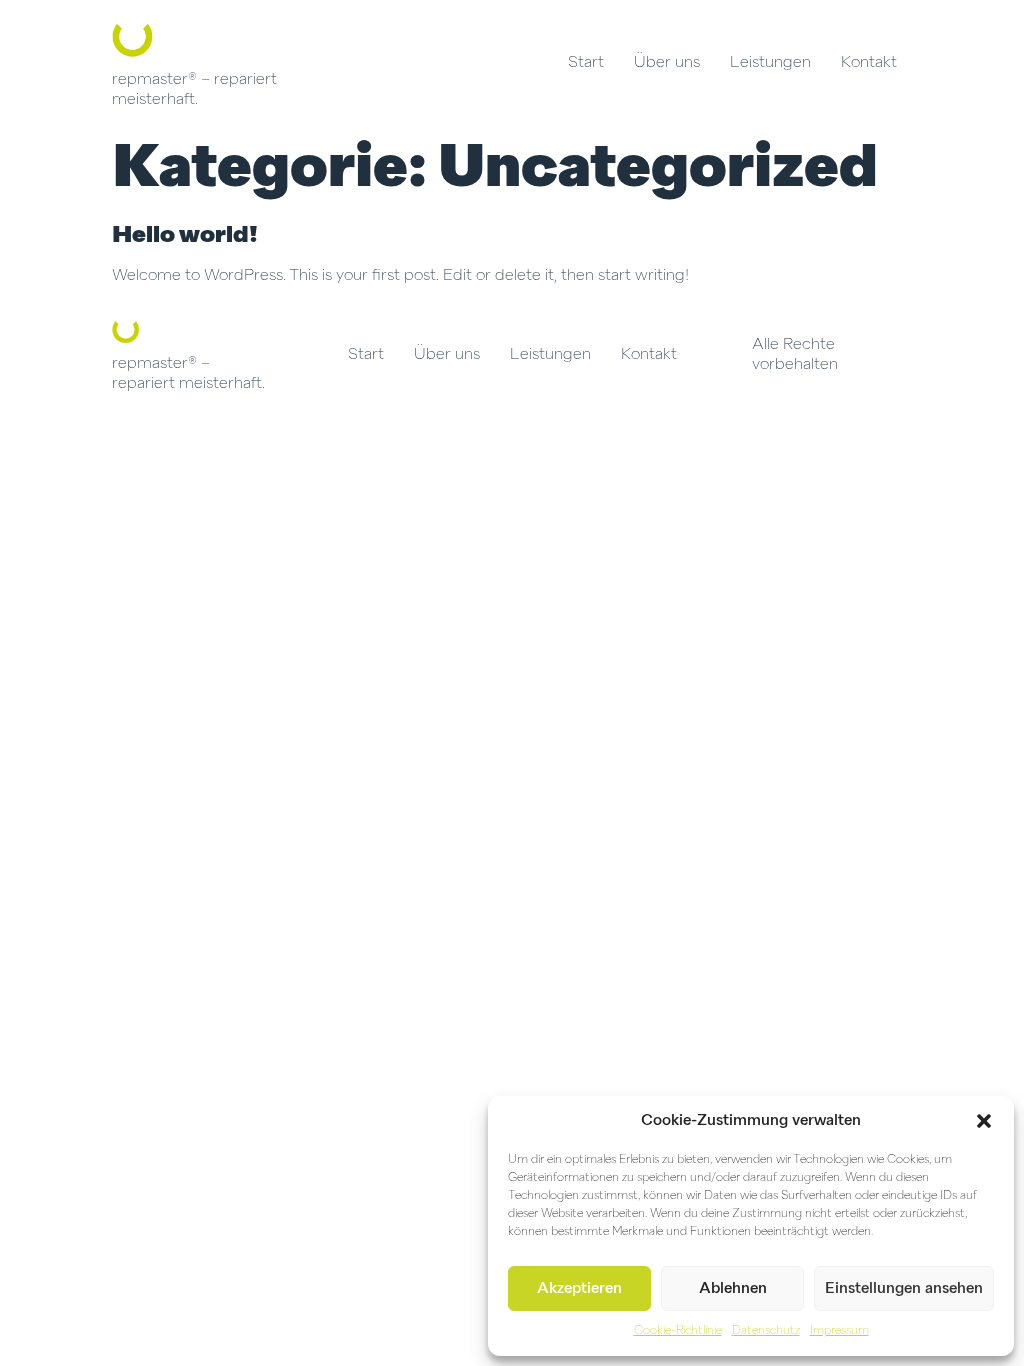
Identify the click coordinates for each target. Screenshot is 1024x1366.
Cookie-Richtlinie (678, 1331)
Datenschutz (766, 1331)
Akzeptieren (579, 1288)
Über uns (667, 63)
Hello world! (185, 235)
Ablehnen (733, 1288)
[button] (984, 1121)
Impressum (839, 1331)
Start (586, 63)
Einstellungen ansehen (904, 1288)
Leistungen (770, 63)
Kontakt (869, 63)
